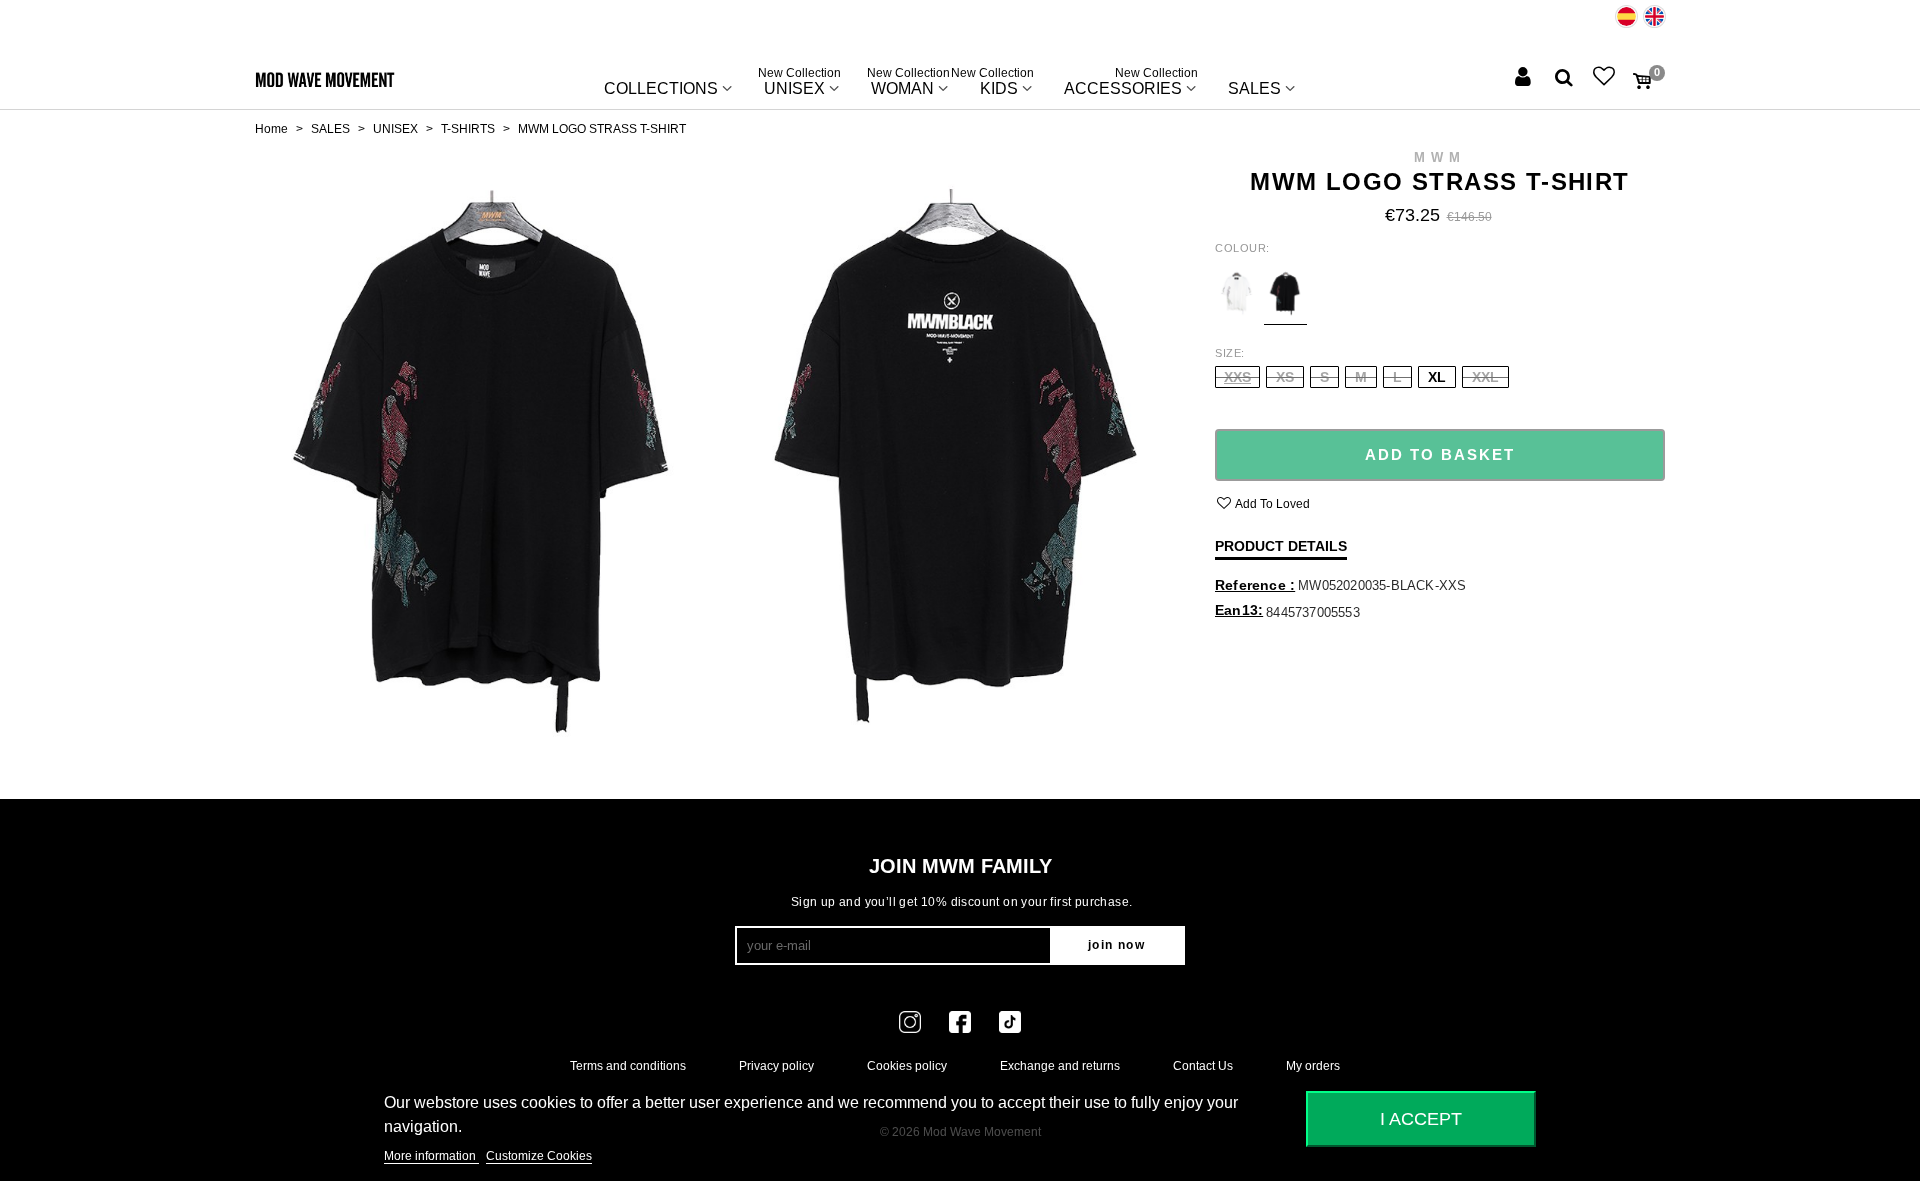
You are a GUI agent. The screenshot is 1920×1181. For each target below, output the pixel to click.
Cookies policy (907, 1066)
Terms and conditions (628, 1066)
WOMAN (908, 84)
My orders (1313, 1066)
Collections (661, 88)
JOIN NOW (1116, 945)
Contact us (1203, 1066)
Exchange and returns (1060, 1066)
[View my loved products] (1606, 78)
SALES (1254, 88)
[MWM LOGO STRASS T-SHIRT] (482, 451)
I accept (1421, 1118)
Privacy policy (776, 1066)
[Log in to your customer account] (1525, 78)
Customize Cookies (539, 1156)
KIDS (999, 84)
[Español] (1626, 16)
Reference (1252, 585)
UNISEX (799, 84)
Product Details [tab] (1281, 546)
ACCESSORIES (1131, 84)
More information (431, 1156)
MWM (1440, 157)
